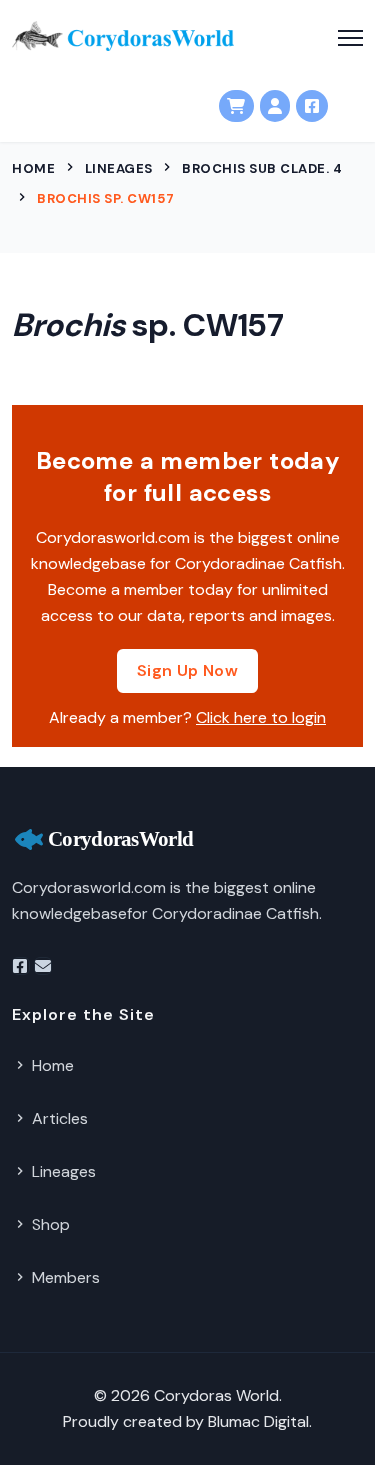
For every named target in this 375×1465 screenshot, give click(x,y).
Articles (58, 1118)
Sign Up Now (187, 670)
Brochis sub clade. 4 (262, 168)
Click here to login (261, 717)
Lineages (119, 168)
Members (64, 1277)
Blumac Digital (258, 1421)
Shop (49, 1224)
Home (33, 168)
